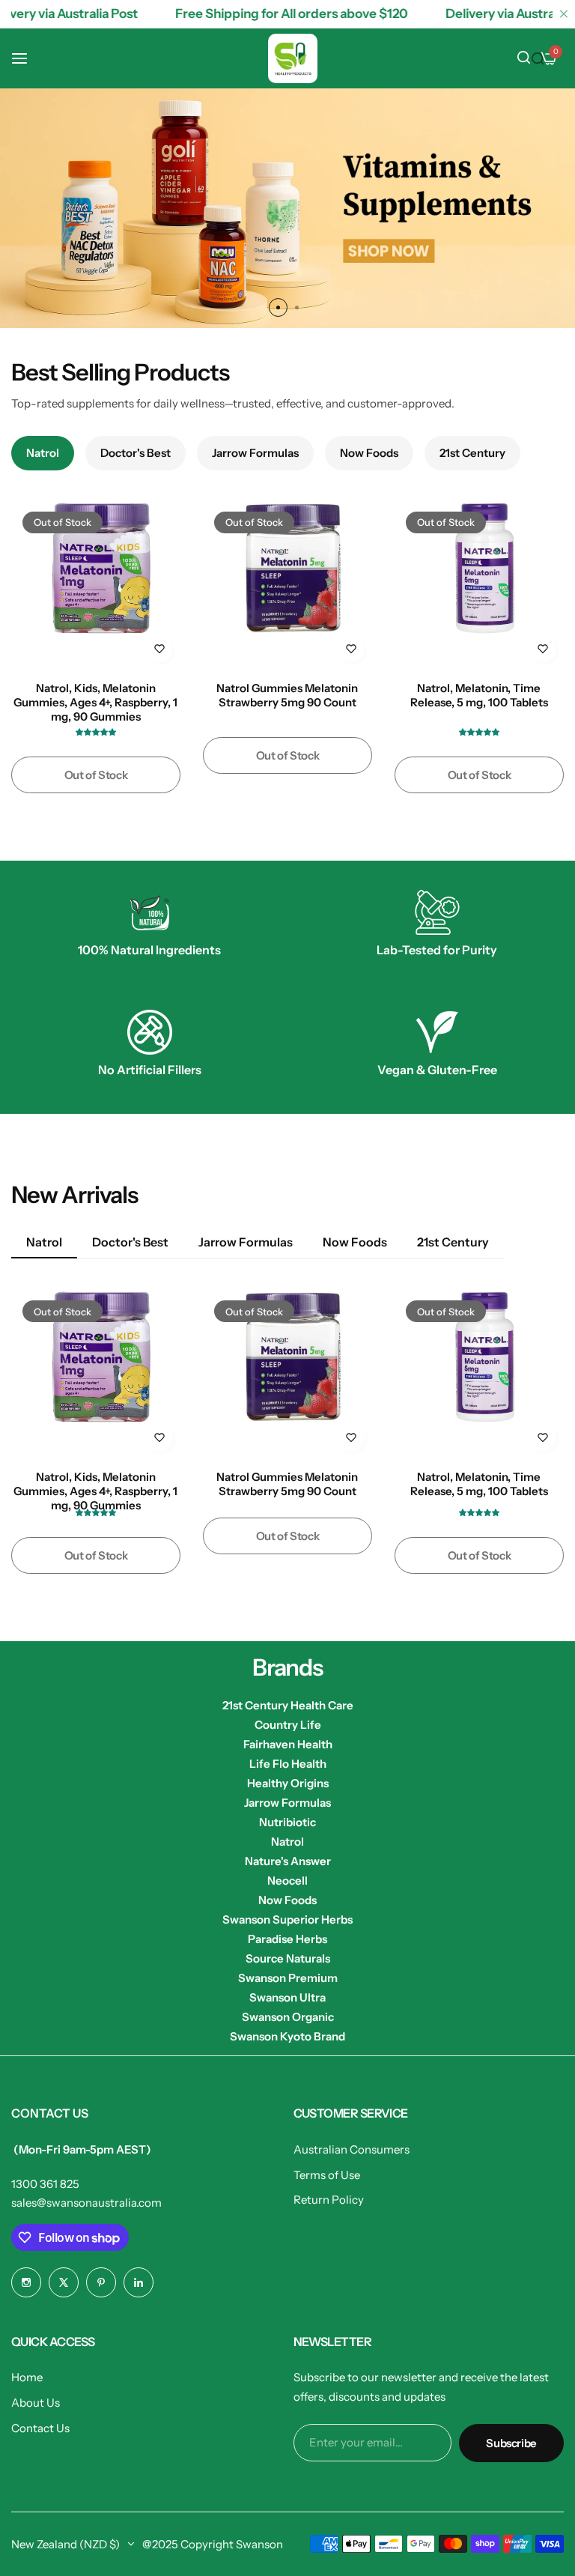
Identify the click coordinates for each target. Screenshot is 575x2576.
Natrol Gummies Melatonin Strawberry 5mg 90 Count (287, 695)
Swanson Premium (288, 1978)
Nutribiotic (287, 1822)
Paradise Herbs (287, 1939)
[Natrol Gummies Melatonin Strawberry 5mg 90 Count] (287, 585)
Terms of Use (327, 2175)
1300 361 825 (45, 2184)
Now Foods (287, 1900)
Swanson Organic (288, 2017)
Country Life (288, 1725)
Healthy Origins (288, 1783)
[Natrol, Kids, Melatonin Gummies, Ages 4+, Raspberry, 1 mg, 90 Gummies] (96, 585)
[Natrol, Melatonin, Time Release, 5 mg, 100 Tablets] (479, 585)
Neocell (287, 1881)
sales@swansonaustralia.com (86, 2203)
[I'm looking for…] (538, 58)
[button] (278, 307)
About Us (36, 2403)
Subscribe (511, 2443)
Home (27, 2377)
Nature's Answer (288, 1861)
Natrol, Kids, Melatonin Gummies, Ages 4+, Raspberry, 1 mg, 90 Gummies (95, 701)
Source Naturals (288, 1958)
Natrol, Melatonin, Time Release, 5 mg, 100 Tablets (479, 695)
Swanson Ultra (287, 1997)
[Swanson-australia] (293, 58)
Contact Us (40, 2428)
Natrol (287, 1842)
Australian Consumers (352, 2149)
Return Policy (329, 2200)
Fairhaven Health (288, 1744)
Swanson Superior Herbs (287, 1919)
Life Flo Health (288, 1764)
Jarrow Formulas (287, 1803)
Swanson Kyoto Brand (287, 2036)
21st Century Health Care (288, 1705)
